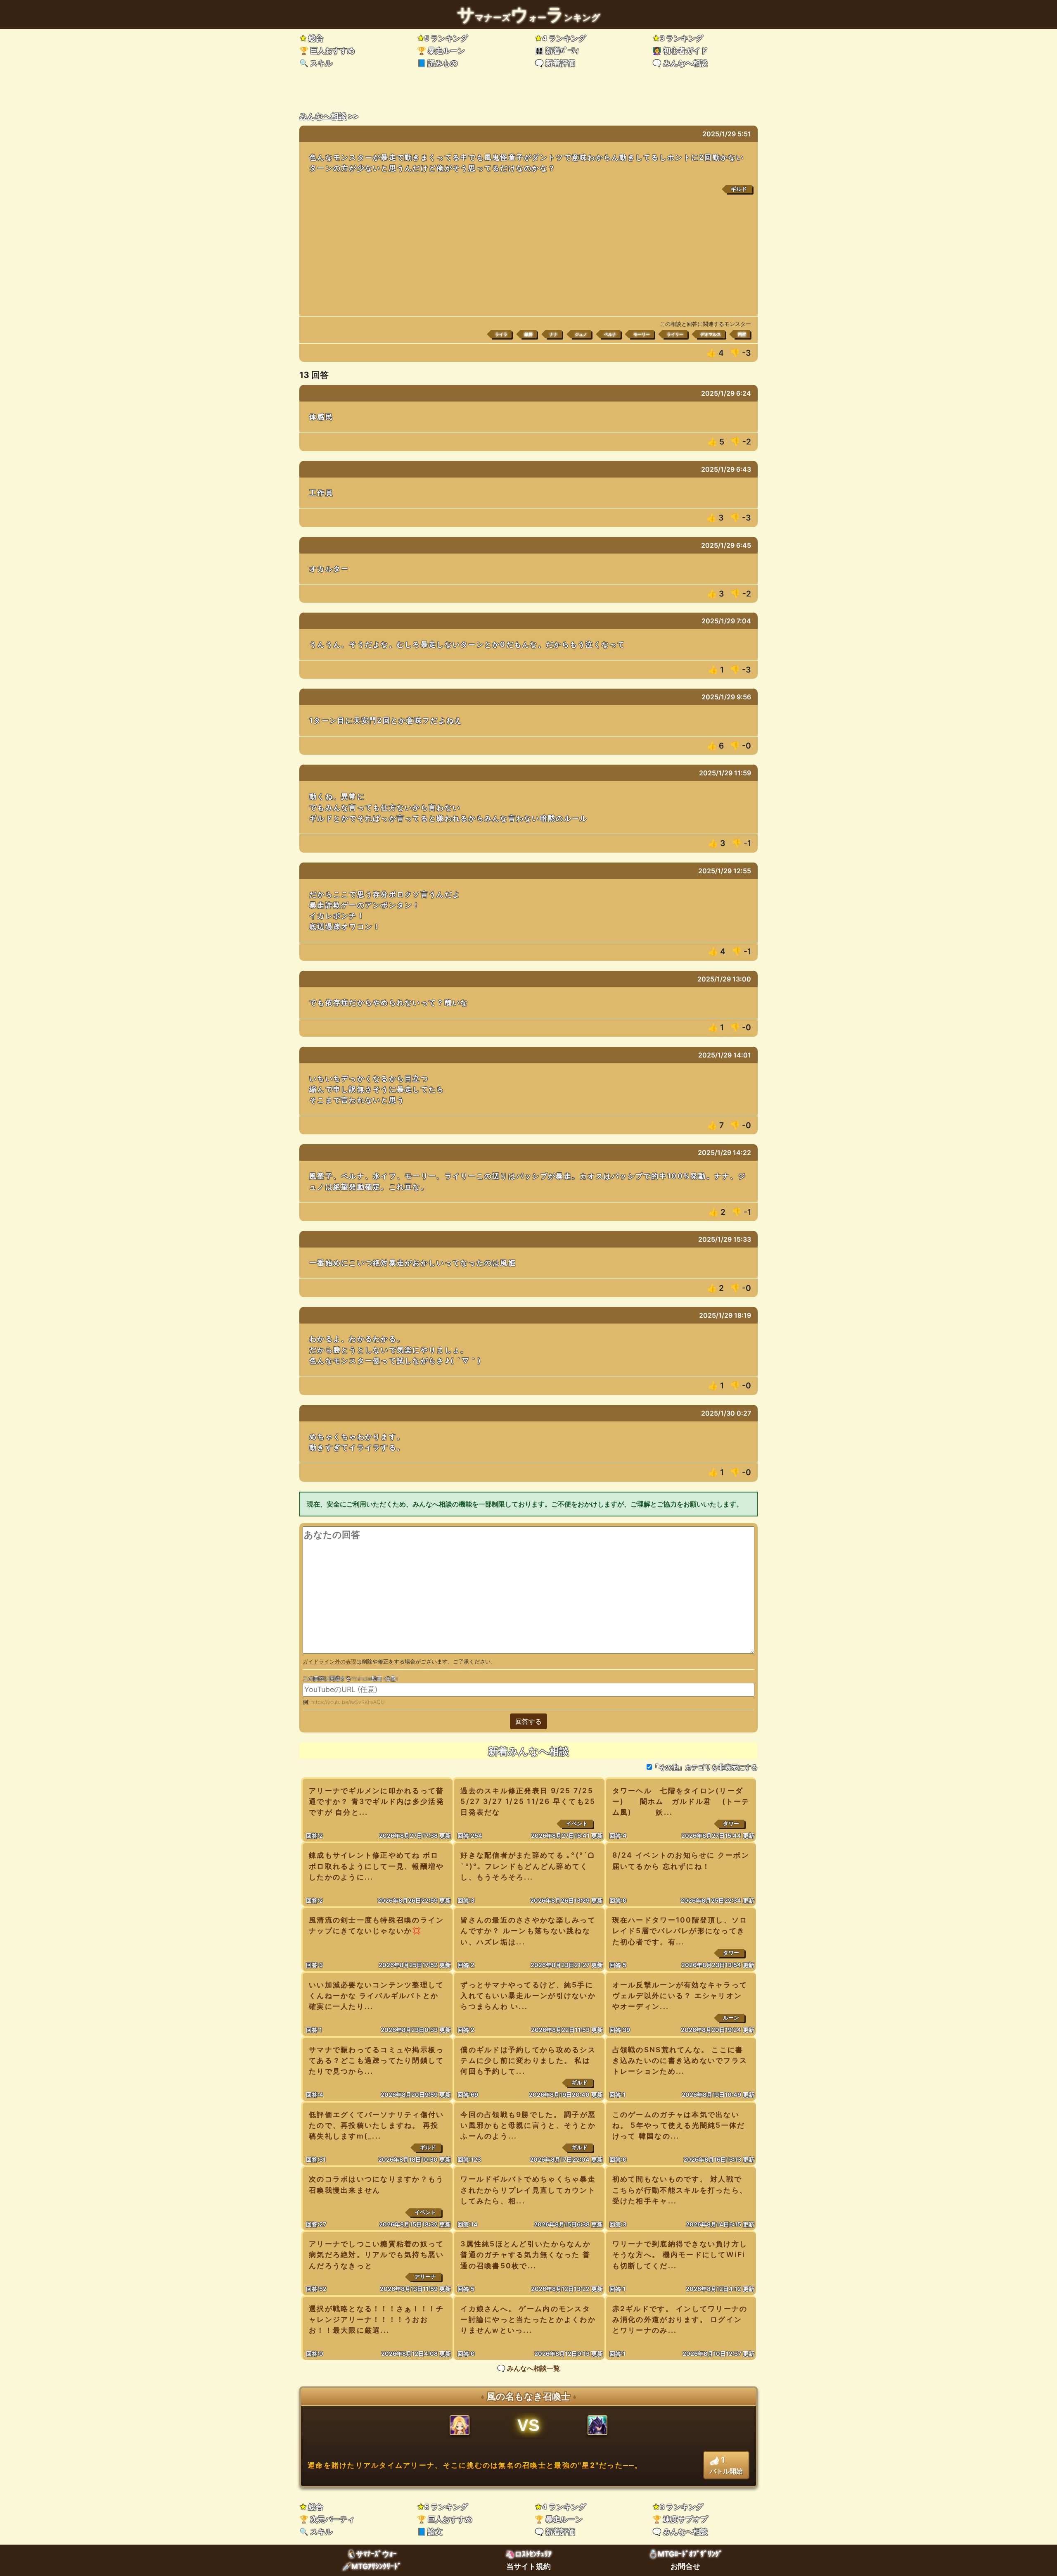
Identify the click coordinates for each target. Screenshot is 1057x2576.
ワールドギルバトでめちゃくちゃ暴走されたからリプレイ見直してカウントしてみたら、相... (528, 2190)
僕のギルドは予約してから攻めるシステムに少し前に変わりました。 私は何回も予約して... (528, 2060)
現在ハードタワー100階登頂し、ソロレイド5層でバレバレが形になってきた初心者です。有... (680, 1931)
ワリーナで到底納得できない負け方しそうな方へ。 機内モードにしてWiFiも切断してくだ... (680, 2254)
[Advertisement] (528, 254)
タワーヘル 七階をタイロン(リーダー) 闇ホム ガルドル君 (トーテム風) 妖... (681, 1801)
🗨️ (555, 63)
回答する (528, 1721)
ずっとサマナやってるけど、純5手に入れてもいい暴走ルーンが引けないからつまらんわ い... (528, 1995)
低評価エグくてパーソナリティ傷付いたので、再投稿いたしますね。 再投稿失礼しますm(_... (377, 2125)
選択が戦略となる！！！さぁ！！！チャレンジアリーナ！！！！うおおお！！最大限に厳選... (377, 2319)
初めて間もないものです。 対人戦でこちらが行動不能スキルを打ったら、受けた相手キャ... (680, 2190)
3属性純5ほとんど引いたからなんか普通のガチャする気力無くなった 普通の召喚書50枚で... (526, 2254)
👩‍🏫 (680, 51)
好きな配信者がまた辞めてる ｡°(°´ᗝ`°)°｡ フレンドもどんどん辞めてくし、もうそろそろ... (527, 1866)
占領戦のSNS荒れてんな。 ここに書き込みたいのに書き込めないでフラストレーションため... (680, 2060)
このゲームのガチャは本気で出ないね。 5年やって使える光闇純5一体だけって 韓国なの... (679, 2125)
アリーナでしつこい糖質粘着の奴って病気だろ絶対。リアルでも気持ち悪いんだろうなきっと (377, 2254)
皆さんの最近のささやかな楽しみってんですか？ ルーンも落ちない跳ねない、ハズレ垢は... (528, 1931)
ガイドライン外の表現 (329, 1662)
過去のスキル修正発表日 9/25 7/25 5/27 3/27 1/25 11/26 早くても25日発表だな (528, 1801)
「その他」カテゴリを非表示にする (705, 1767)
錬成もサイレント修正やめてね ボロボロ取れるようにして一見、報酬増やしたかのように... (377, 1866)
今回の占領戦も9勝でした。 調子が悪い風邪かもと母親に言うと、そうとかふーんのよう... (528, 2125)
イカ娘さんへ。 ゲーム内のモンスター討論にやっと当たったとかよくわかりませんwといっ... (528, 2319)
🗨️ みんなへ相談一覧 (528, 2368)
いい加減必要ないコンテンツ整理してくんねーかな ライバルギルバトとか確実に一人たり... (377, 1995)
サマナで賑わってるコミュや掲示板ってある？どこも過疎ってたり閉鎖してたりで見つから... (377, 2060)
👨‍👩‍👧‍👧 (557, 51)
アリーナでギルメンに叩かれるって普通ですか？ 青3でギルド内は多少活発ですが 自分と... (377, 1801)
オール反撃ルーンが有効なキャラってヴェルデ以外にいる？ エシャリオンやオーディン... (680, 1995)
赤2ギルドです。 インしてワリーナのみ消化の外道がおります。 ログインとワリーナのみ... (680, 2319)
